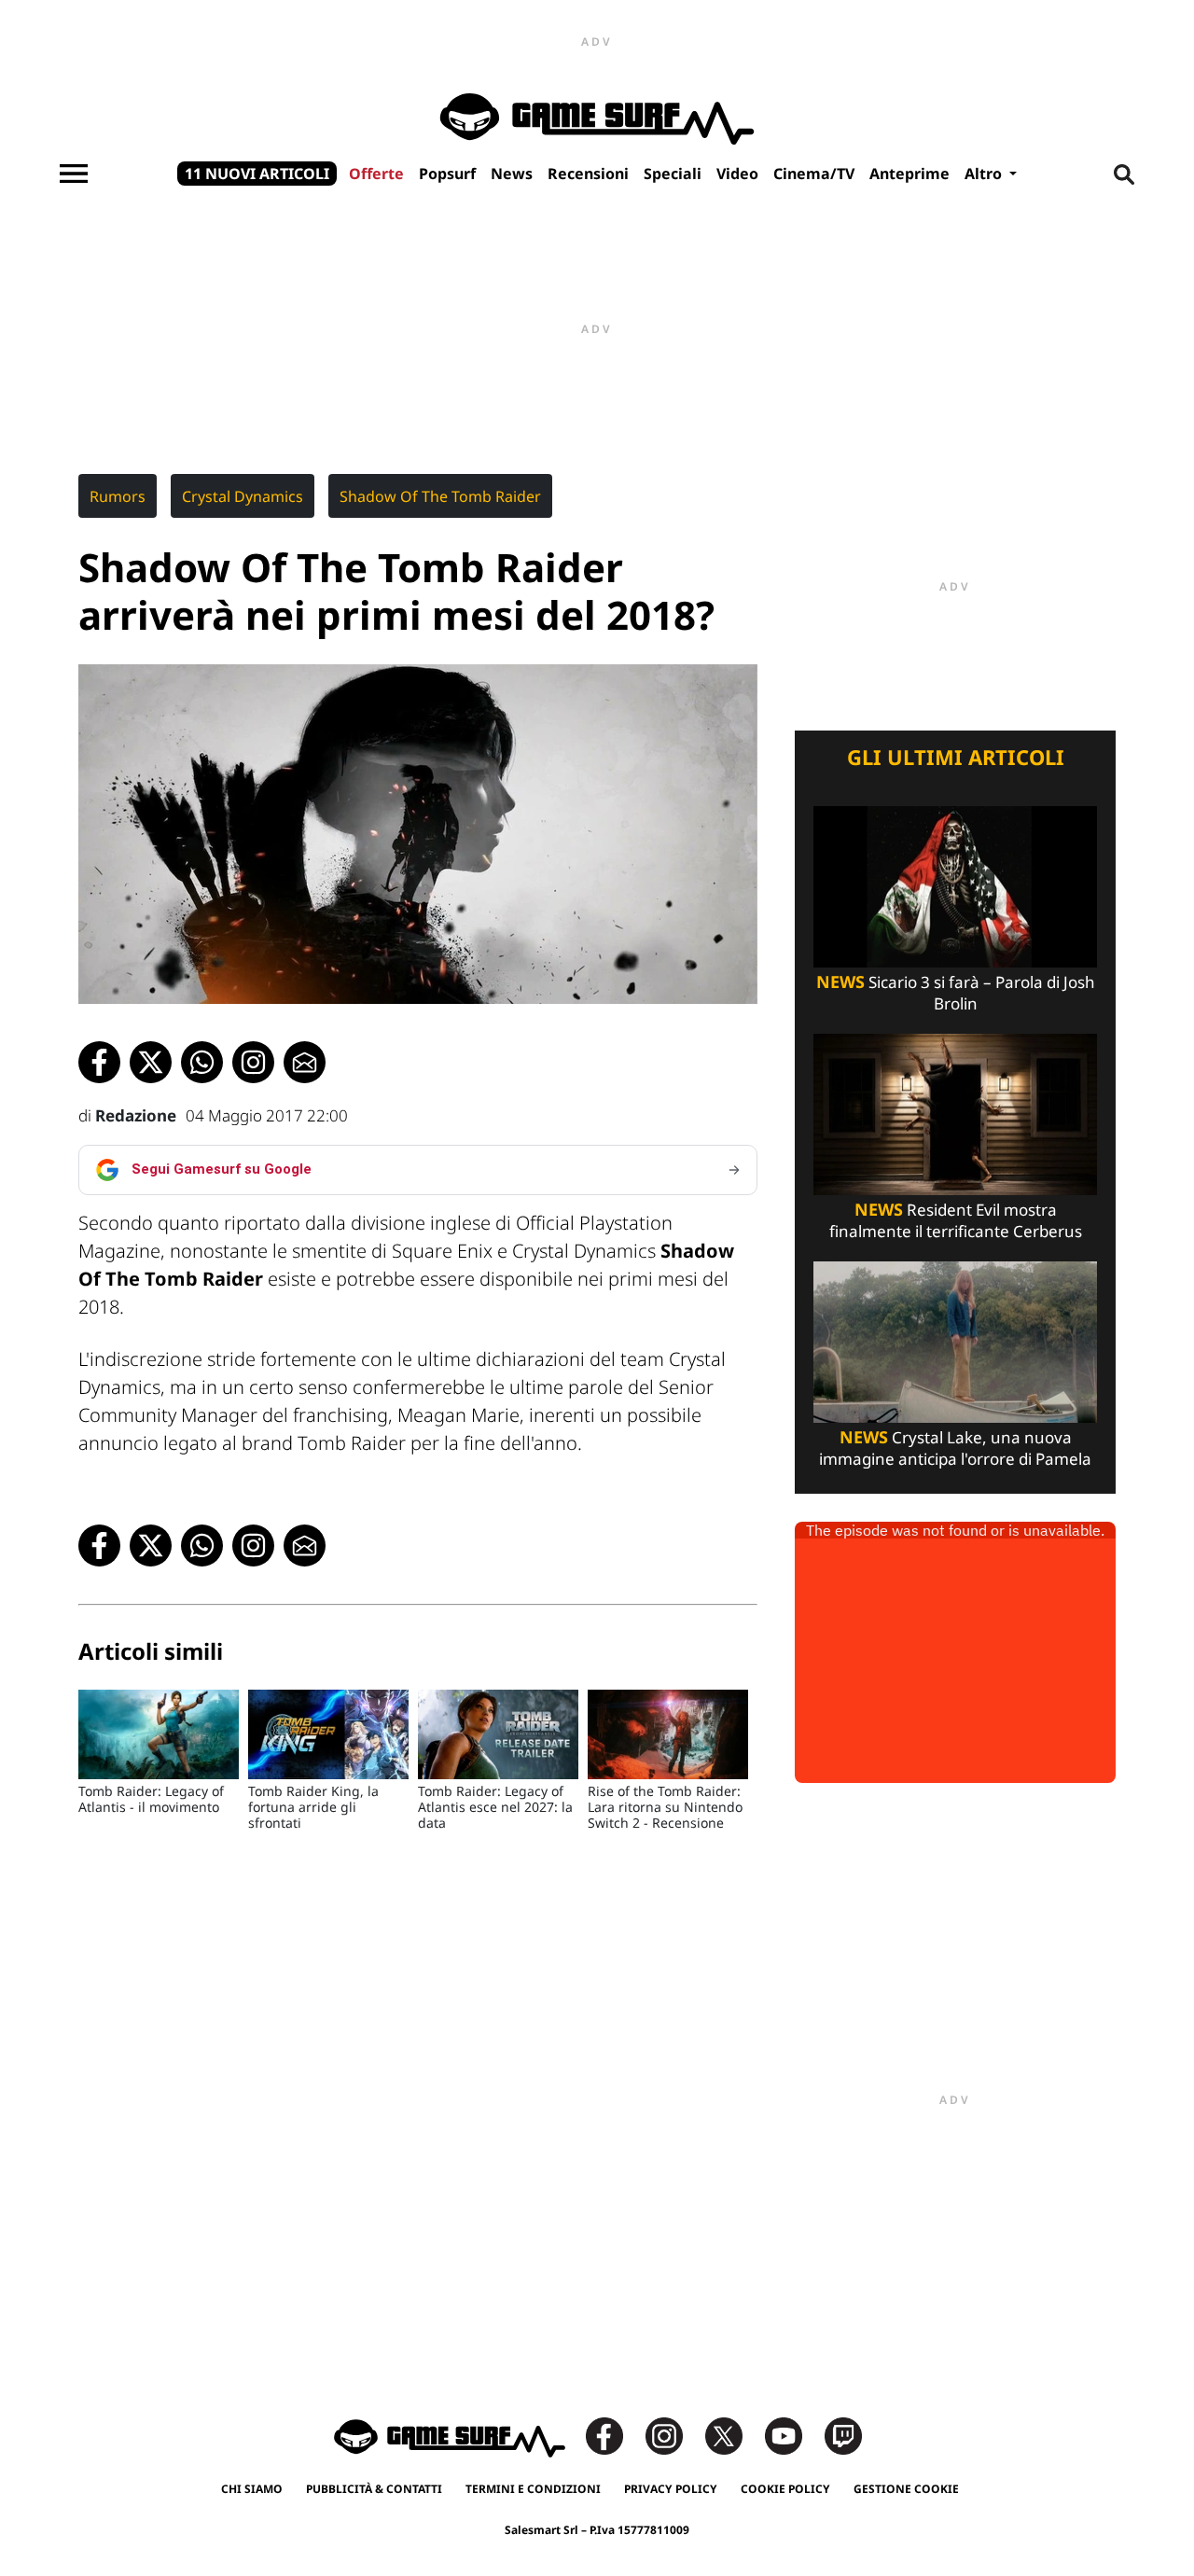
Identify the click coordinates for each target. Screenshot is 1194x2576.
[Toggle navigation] (74, 174)
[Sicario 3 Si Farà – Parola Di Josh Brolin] (955, 885)
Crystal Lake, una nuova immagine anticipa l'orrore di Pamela (955, 1448)
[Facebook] (614, 2435)
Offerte (376, 174)
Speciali (673, 174)
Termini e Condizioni (533, 2489)
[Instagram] (673, 2435)
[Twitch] (843, 2435)
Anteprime (909, 174)
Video (737, 174)
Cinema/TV (814, 174)
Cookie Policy (785, 2489)
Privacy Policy (671, 2489)
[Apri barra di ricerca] (1124, 174)
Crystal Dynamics (243, 496)
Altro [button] (985, 174)
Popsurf (447, 174)
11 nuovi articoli (257, 174)
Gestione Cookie (906, 2489)
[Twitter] (733, 2435)
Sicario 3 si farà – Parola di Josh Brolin (956, 993)
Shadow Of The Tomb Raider (440, 496)
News (512, 174)
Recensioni (588, 174)
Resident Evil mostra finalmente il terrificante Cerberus (956, 1220)
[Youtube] (793, 2435)
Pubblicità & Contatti (374, 2489)
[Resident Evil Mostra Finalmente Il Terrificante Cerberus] (955, 1113)
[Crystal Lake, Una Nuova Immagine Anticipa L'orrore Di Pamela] (955, 1340)
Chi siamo (252, 2489)
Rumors (118, 496)
